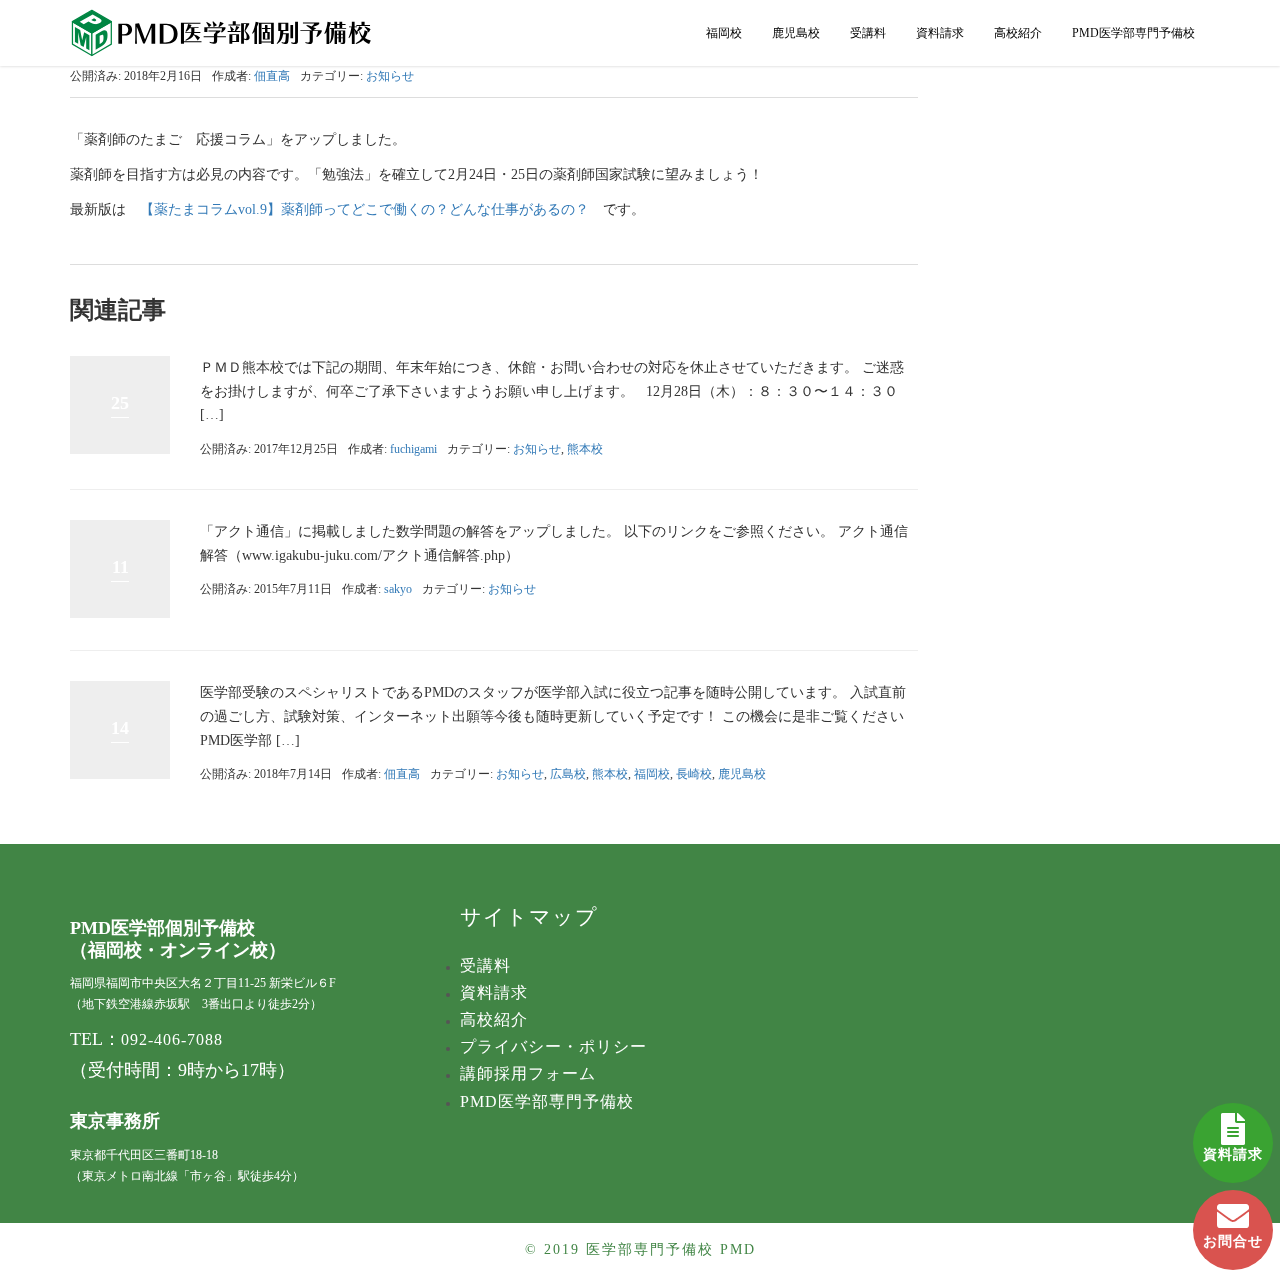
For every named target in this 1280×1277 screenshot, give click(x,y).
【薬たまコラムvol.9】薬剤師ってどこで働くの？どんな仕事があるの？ (364, 209)
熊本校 (585, 449)
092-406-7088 (172, 1039)
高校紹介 (1018, 33)
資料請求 (1233, 1154)
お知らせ (390, 76)
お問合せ (1233, 1241)
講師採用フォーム (528, 1073)
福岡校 (724, 33)
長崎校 (694, 774)
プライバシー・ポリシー (553, 1046)
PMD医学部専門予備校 (1133, 33)
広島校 (568, 774)
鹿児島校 (796, 33)
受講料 (868, 33)
